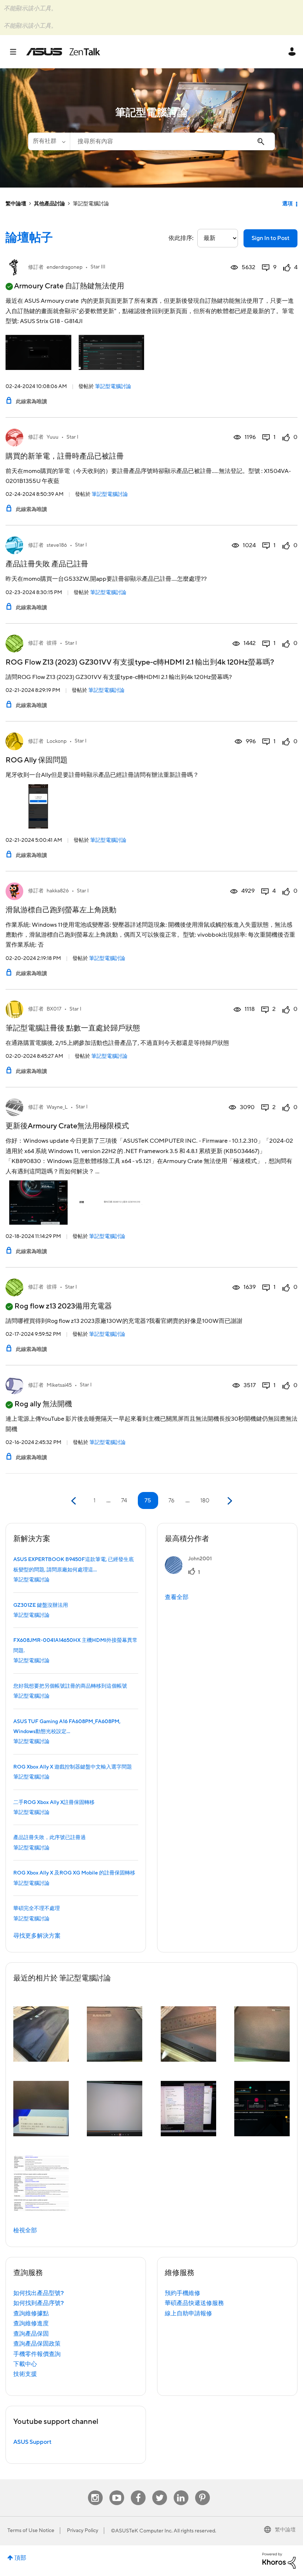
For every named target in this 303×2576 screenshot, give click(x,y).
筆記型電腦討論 (113, 387)
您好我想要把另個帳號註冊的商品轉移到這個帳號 (70, 1686)
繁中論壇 (16, 204)
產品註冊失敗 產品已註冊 (47, 564)
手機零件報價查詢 (37, 2354)
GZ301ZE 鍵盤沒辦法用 (41, 1605)
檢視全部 (25, 2230)
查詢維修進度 (31, 2323)
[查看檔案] (14, 267)
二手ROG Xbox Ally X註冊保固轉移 (54, 1802)
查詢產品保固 (31, 2334)
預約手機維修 (183, 2293)
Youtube (117, 2491)
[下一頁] (229, 1501)
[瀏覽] (17, 52)
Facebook (138, 2491)
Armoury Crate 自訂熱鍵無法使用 (69, 286)
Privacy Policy (83, 2531)
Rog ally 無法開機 (43, 1404)
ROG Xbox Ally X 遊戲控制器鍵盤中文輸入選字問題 (73, 1767)
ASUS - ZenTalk (63, 52)
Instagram (95, 2491)
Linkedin (181, 2491)
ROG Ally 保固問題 (37, 760)
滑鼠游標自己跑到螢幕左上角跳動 (61, 910)
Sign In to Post (270, 238)
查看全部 (177, 1597)
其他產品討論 (50, 204)
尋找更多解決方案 (37, 1936)
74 (124, 1500)
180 (205, 1500)
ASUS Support (32, 2442)
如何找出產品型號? (39, 2293)
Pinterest (202, 2491)
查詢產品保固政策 (37, 2344)
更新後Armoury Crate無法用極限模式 (67, 1126)
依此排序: (181, 238)
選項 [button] (287, 204)
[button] (41, 2034)
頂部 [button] (20, 2558)
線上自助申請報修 (188, 2313)
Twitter (159, 2491)
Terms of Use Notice (31, 2531)
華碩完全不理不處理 (37, 1908)
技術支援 (25, 2374)
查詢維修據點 (31, 2313)
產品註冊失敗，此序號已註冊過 (50, 1838)
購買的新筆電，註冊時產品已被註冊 (65, 456)
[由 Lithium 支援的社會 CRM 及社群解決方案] (279, 2560)
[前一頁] (74, 1501)
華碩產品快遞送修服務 (194, 2303)
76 (171, 1500)
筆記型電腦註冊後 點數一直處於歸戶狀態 (73, 1028)
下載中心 (25, 2364)
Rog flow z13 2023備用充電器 (63, 1306)
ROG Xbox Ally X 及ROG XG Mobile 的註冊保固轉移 (74, 1873)
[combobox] (172, 141)
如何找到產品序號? (39, 2303)
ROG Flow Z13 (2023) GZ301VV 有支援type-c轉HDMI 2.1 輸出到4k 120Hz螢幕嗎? (140, 662)
